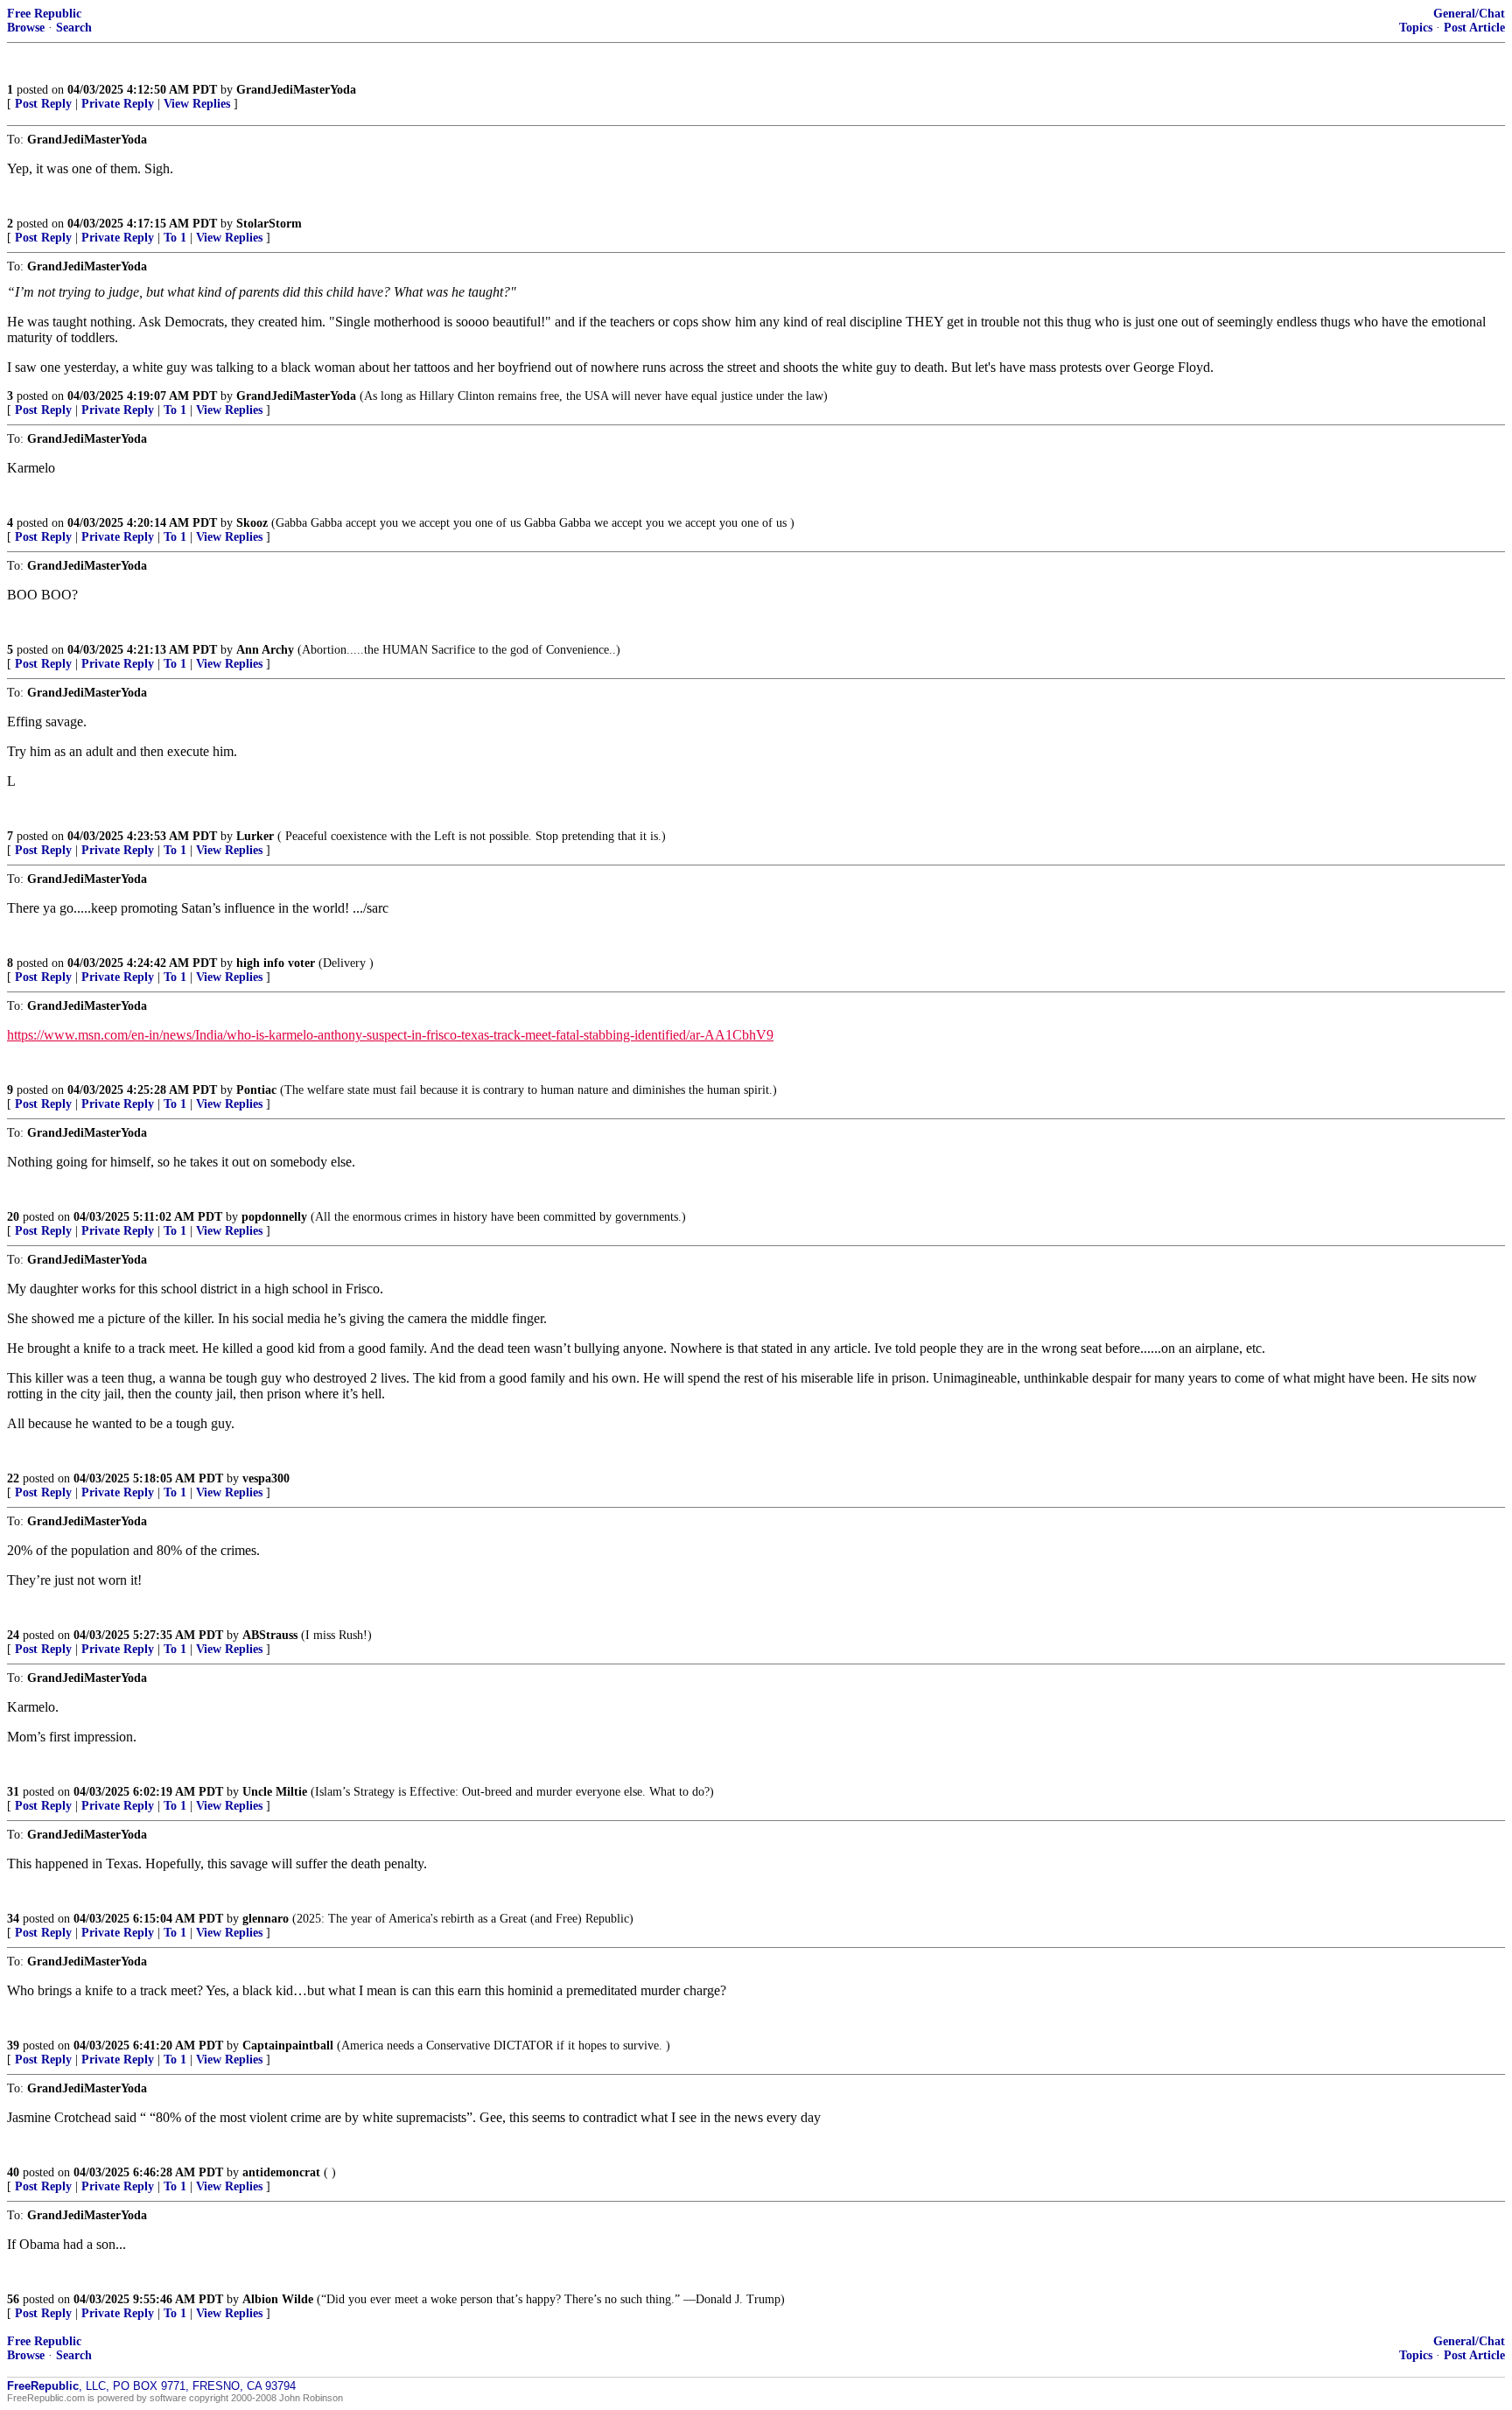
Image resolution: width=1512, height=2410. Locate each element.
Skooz (252, 523)
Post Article (1474, 28)
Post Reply (43, 104)
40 (13, 2172)
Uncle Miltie (275, 1792)
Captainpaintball (288, 2046)
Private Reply (118, 104)
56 (13, 2299)
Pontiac (256, 1090)
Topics (1416, 28)
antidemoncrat (281, 2172)
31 (13, 1792)
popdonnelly (274, 1217)
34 (13, 1919)
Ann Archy (265, 650)
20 (13, 1217)
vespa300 (266, 1478)
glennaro (266, 1919)
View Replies (197, 104)
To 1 (175, 238)
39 (13, 2046)
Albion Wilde (278, 2299)
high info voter (276, 963)
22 (13, 1478)
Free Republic (44, 14)
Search (74, 28)
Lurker (255, 836)
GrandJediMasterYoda (296, 90)
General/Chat (1469, 14)
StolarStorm (269, 224)
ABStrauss (270, 1635)
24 (13, 1635)
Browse (26, 28)
